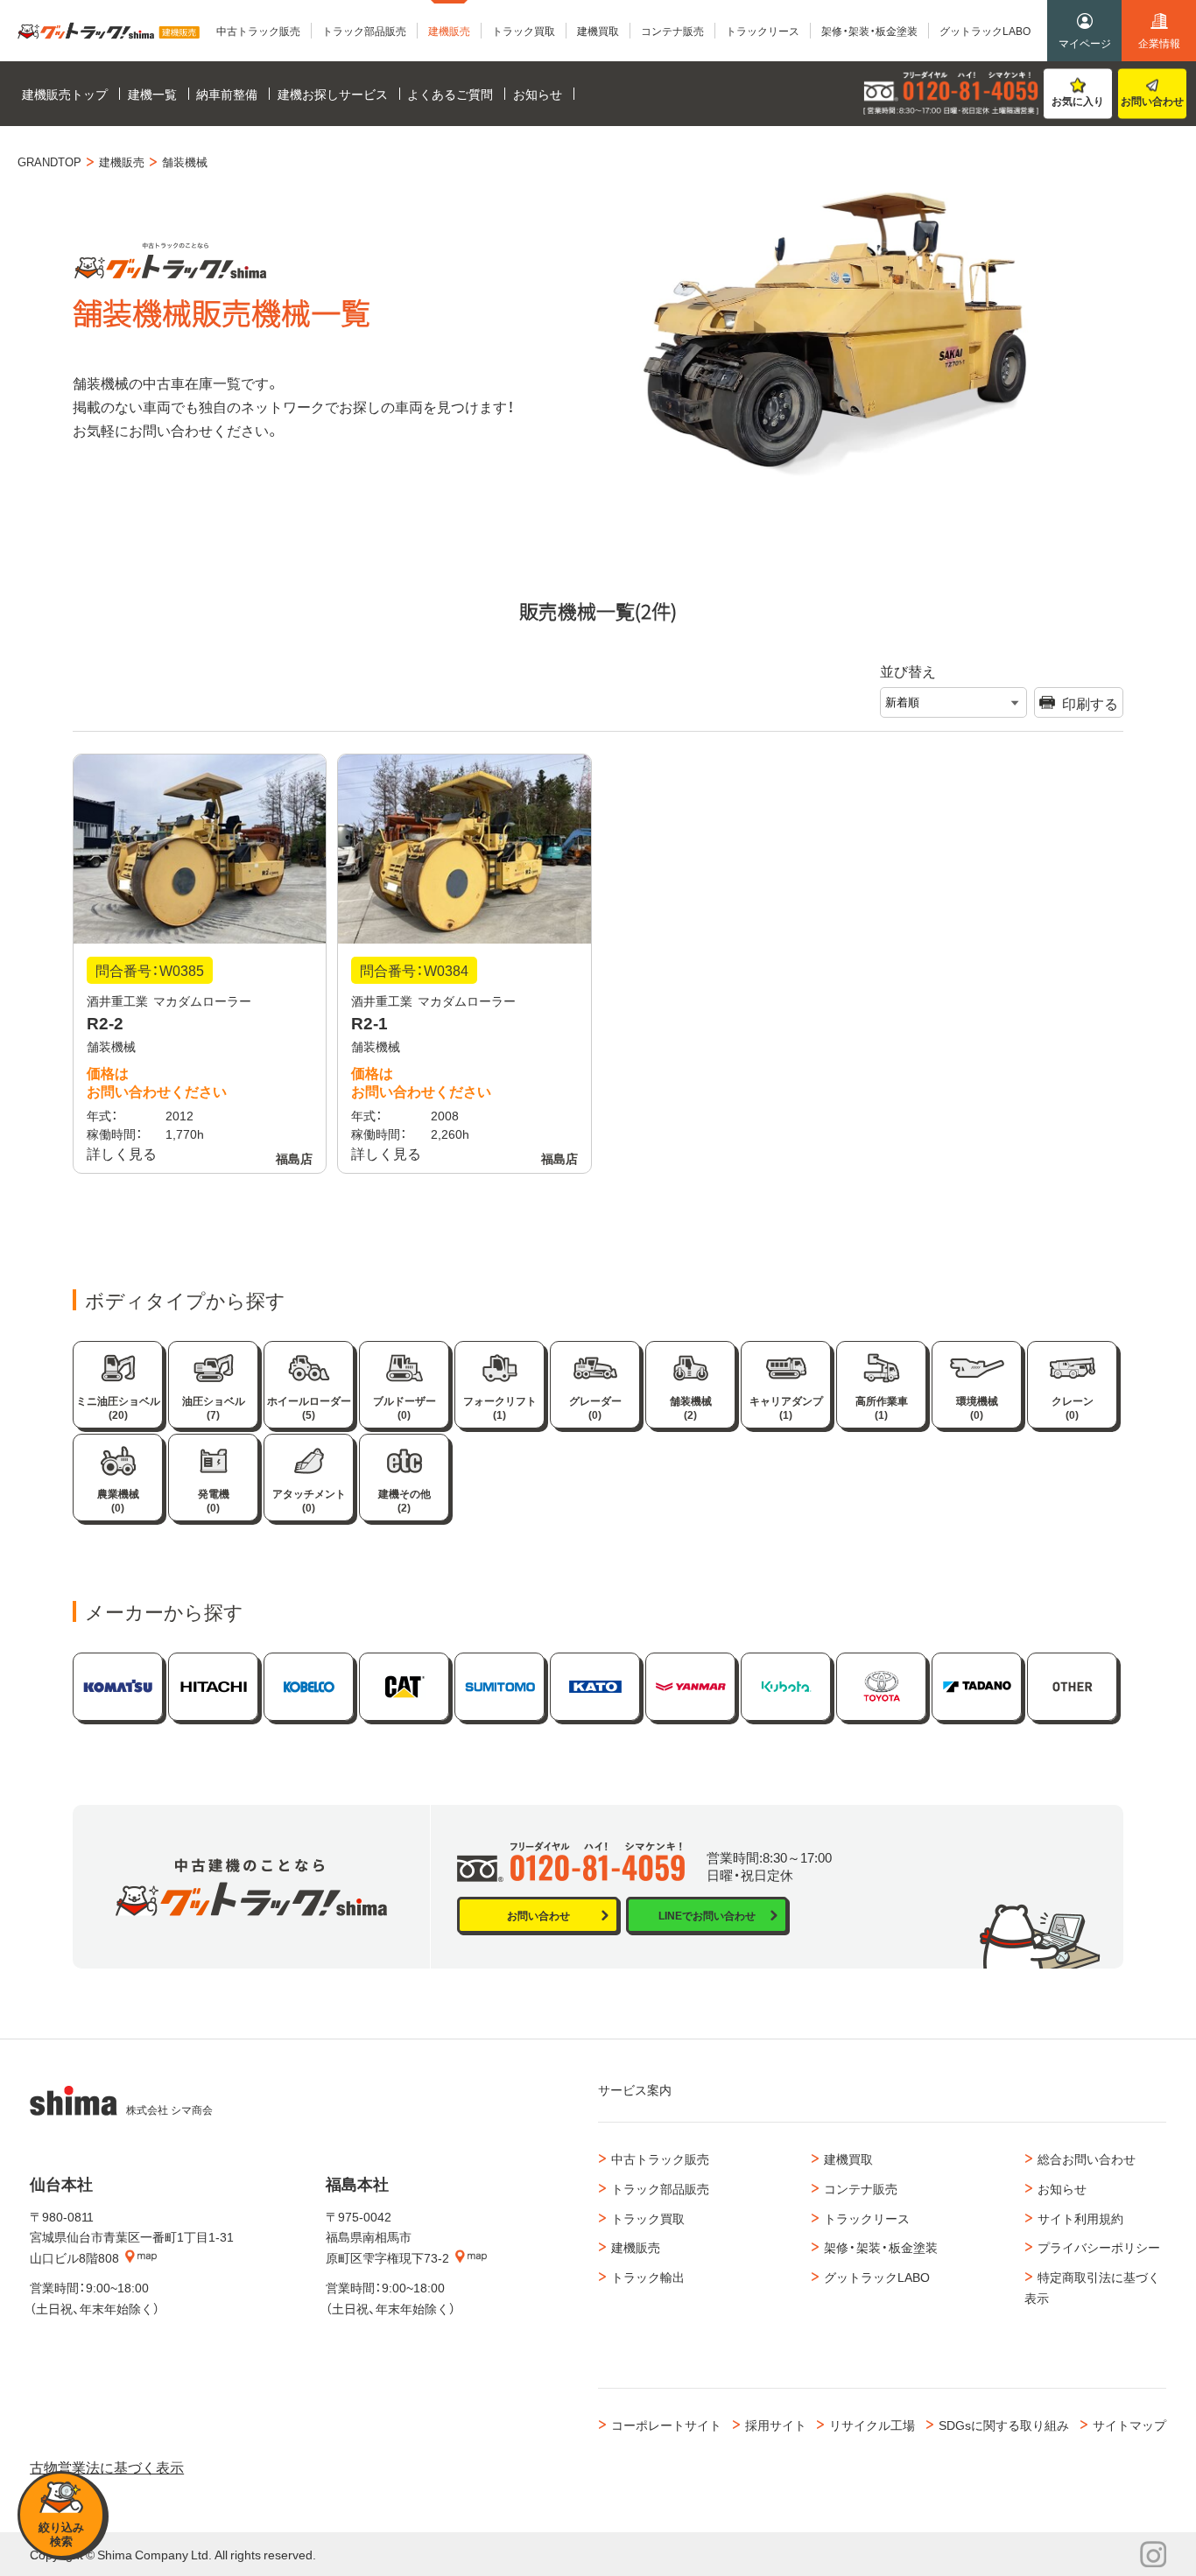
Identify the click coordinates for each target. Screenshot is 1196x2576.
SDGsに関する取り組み (1004, 2425)
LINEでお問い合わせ (707, 1915)
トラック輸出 (648, 2277)
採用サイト (776, 2425)
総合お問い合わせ (1087, 2158)
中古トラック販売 (660, 2158)
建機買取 (848, 2158)
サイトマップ (1129, 2425)
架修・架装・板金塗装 (881, 2247)
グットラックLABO (877, 2277)
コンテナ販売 (861, 2188)
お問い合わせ (1152, 101)
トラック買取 (648, 2218)
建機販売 (636, 2247)
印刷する (1090, 703)
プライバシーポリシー (1099, 2247)
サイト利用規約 (1080, 2218)
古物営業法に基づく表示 (107, 2467)
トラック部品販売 (660, 2188)
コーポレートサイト (666, 2425)
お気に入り (1078, 101)
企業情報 (1159, 43)
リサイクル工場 (872, 2425)
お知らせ (1062, 2188)
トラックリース (867, 2218)
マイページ (1085, 43)
